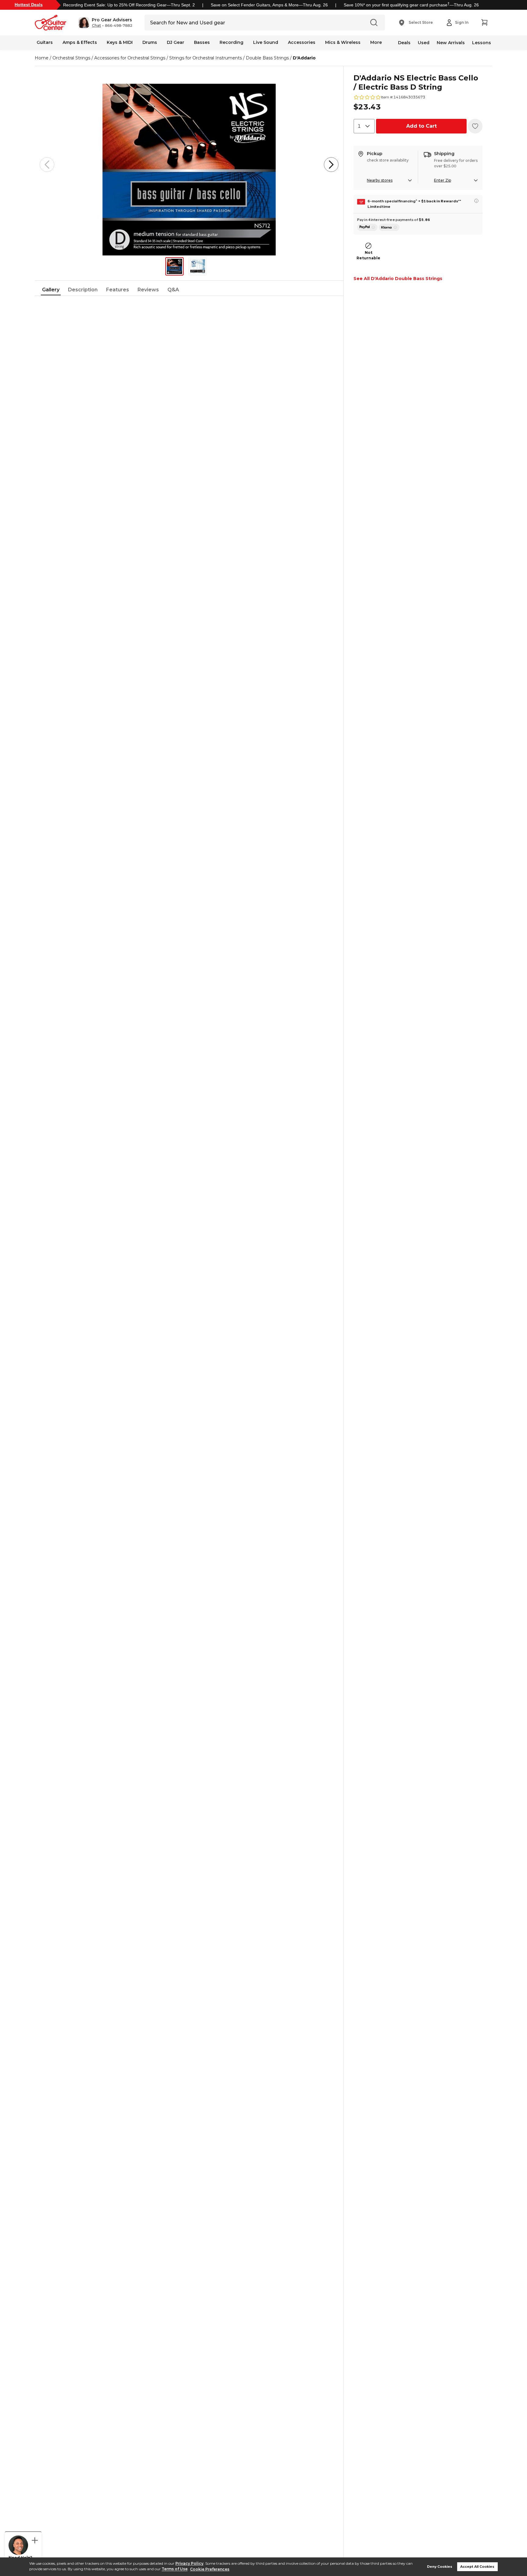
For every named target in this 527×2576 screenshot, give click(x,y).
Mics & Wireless (343, 42)
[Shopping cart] (484, 23)
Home (42, 58)
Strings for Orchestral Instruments (206, 58)
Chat (96, 26)
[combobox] (364, 126)
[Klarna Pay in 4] (389, 227)
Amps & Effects (80, 42)
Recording (231, 42)
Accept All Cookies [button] (477, 2567)
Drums (150, 42)
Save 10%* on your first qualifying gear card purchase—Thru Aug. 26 (411, 5)
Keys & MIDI (120, 42)
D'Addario (304, 58)
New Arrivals (451, 43)
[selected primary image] (189, 165)
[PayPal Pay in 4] (367, 227)
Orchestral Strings (71, 58)
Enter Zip (443, 180)
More (376, 42)
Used (424, 43)
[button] (105, 23)
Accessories (302, 42)
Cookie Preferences (210, 2569)
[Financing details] (476, 201)
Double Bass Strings (267, 58)
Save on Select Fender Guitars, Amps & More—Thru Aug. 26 (269, 5)
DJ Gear (176, 42)
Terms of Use (175, 2569)
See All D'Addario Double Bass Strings (398, 279)
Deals (404, 43)
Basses (202, 42)
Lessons (482, 43)
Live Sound (266, 42)
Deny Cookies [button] (440, 2567)
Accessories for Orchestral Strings (130, 58)
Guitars (45, 42)
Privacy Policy (189, 2563)
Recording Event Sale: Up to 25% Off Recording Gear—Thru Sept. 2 (129, 5)
